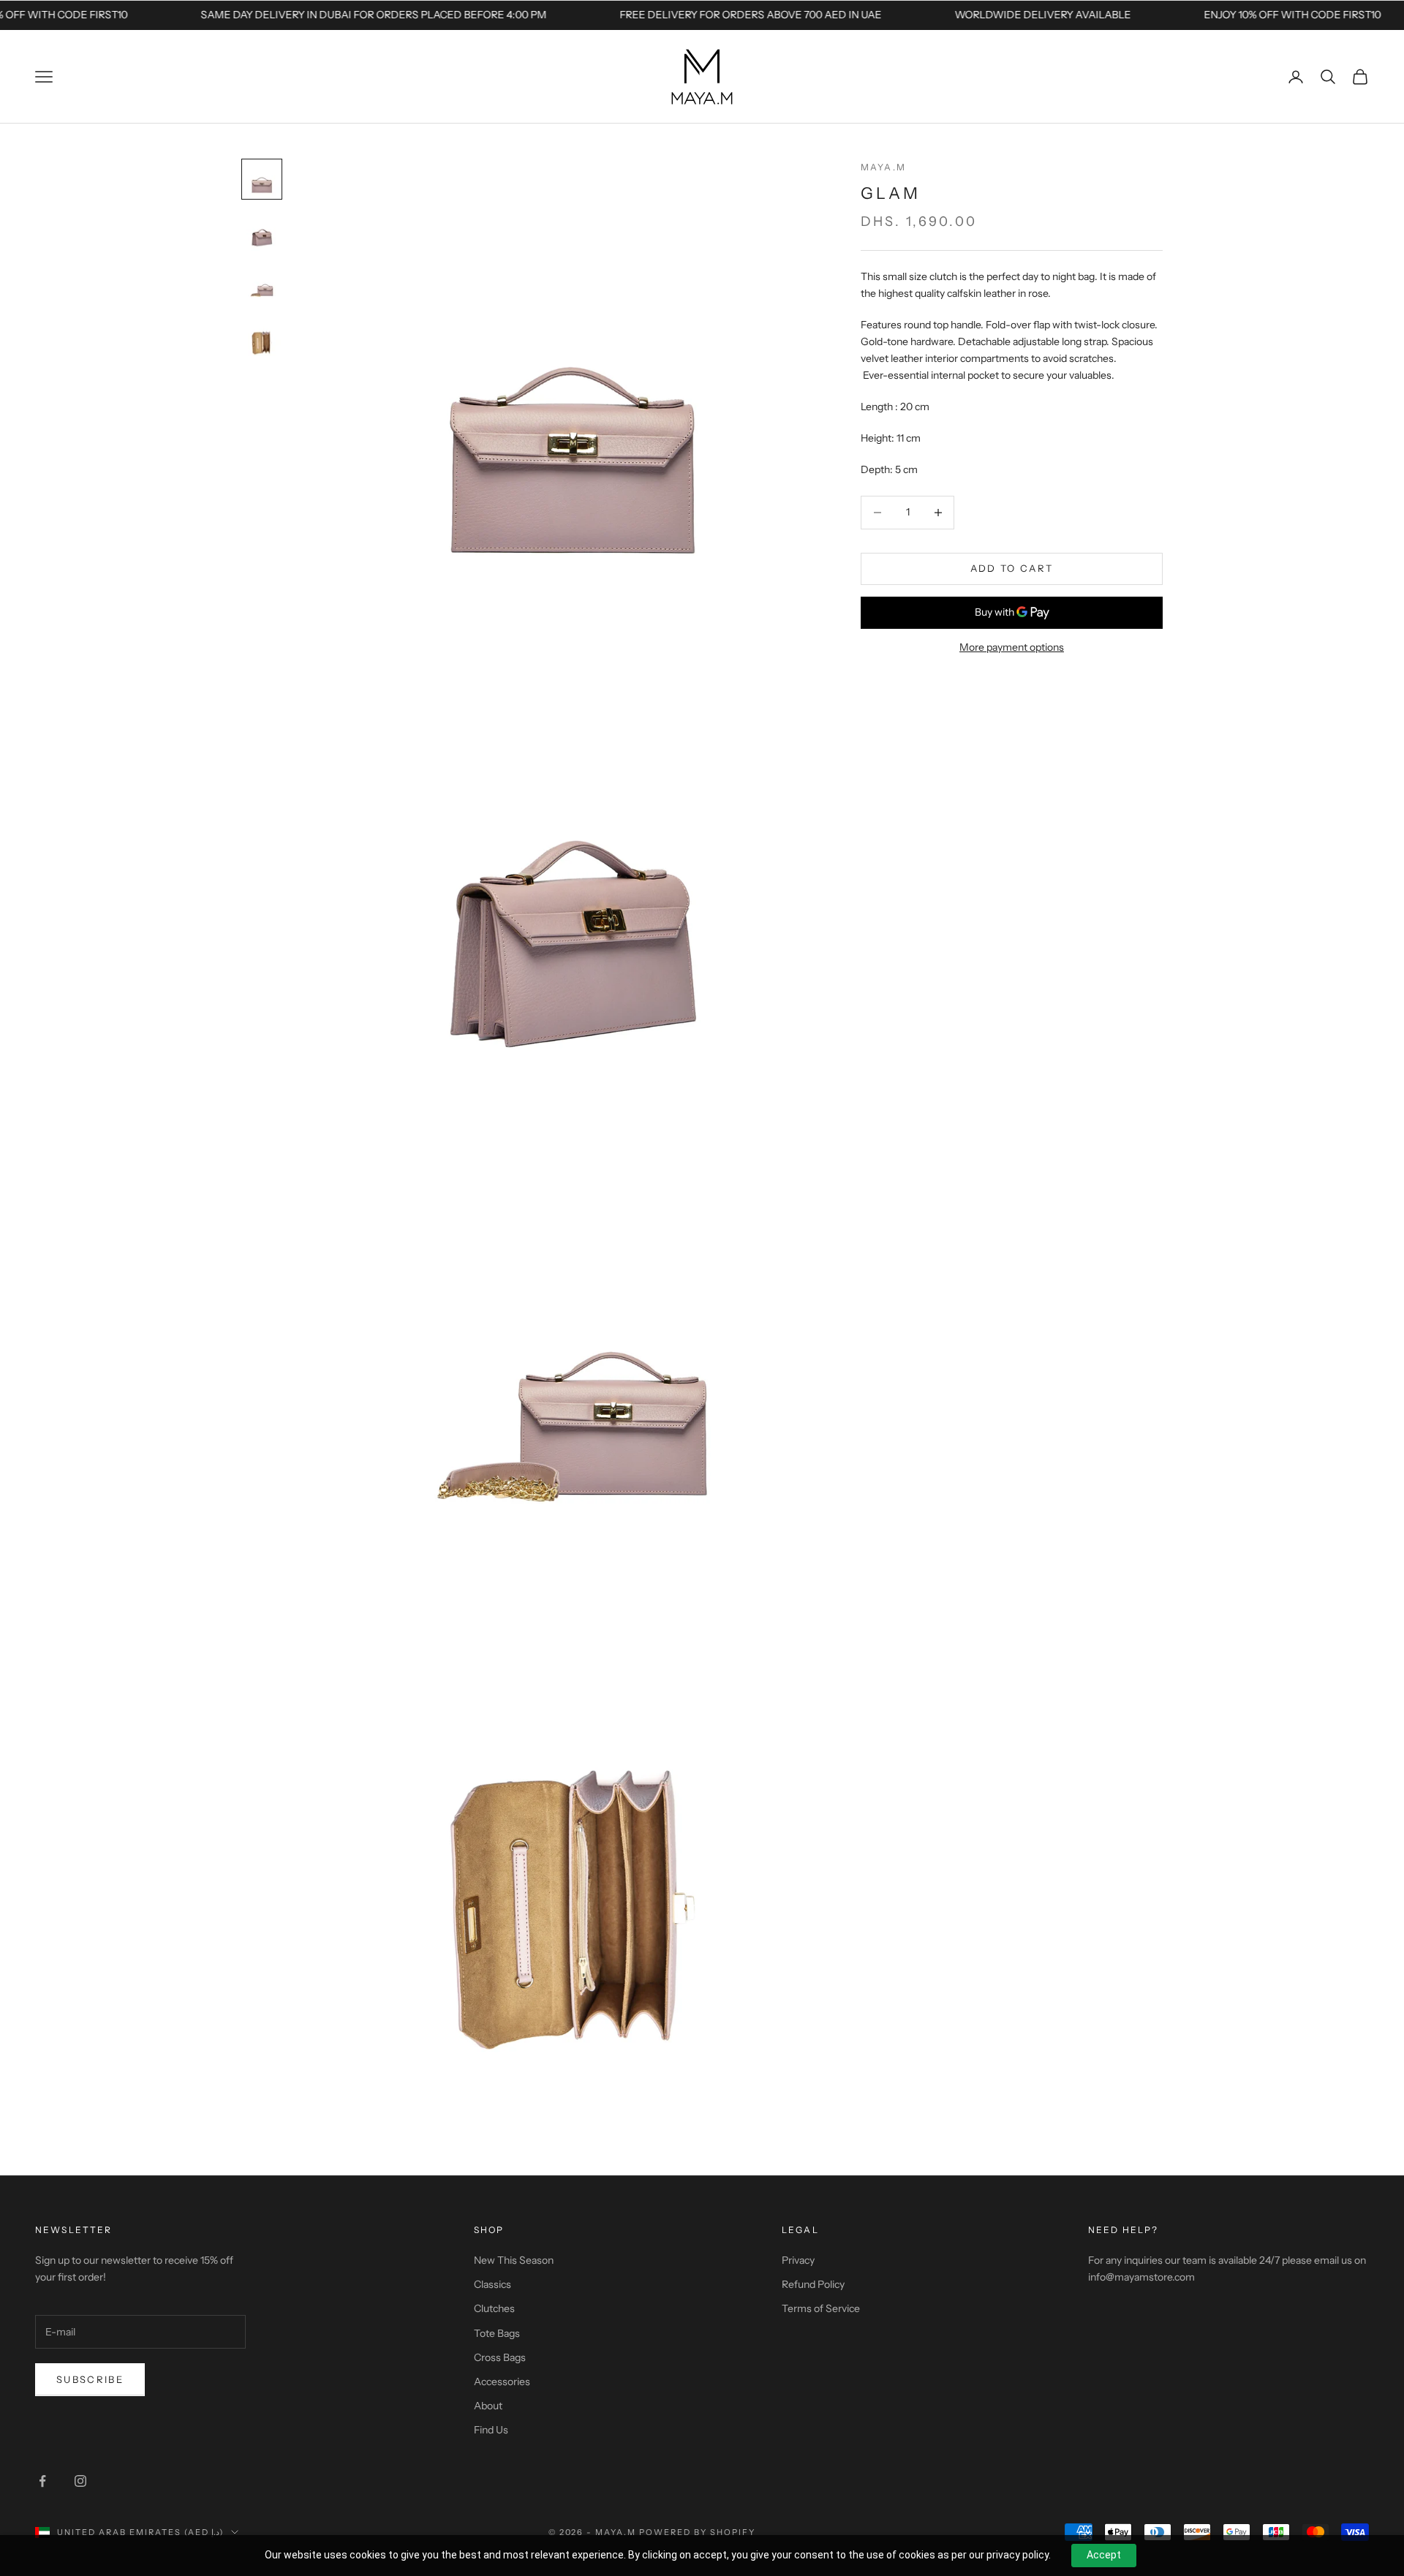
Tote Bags (497, 2333)
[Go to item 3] (262, 284)
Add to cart (1012, 568)
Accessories (502, 2382)
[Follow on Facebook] (42, 2481)
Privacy (798, 2260)
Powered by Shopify (697, 2532)
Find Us (491, 2430)
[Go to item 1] (262, 179)
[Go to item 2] (262, 232)
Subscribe (90, 2379)
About (488, 2406)
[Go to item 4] (262, 337)
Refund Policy (813, 2284)
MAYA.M (883, 167)
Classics (492, 2284)
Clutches (494, 2308)
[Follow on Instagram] (80, 2481)
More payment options (1012, 647)
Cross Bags (500, 2357)
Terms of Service (821, 2308)
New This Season (514, 2260)
